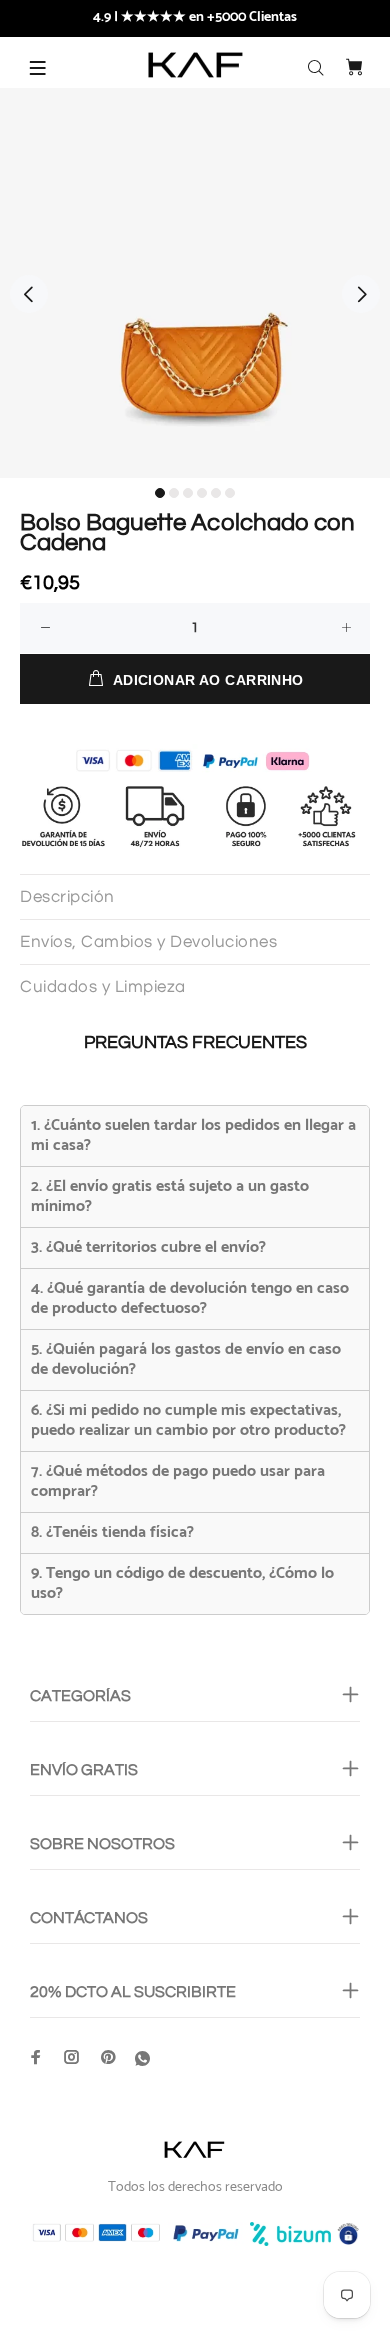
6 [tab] (230, 493)
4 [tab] (202, 493)
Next (361, 294)
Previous (29, 294)
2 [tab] (174, 493)
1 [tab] (160, 493)
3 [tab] (188, 493)
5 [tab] (216, 493)
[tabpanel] (195, 283)
